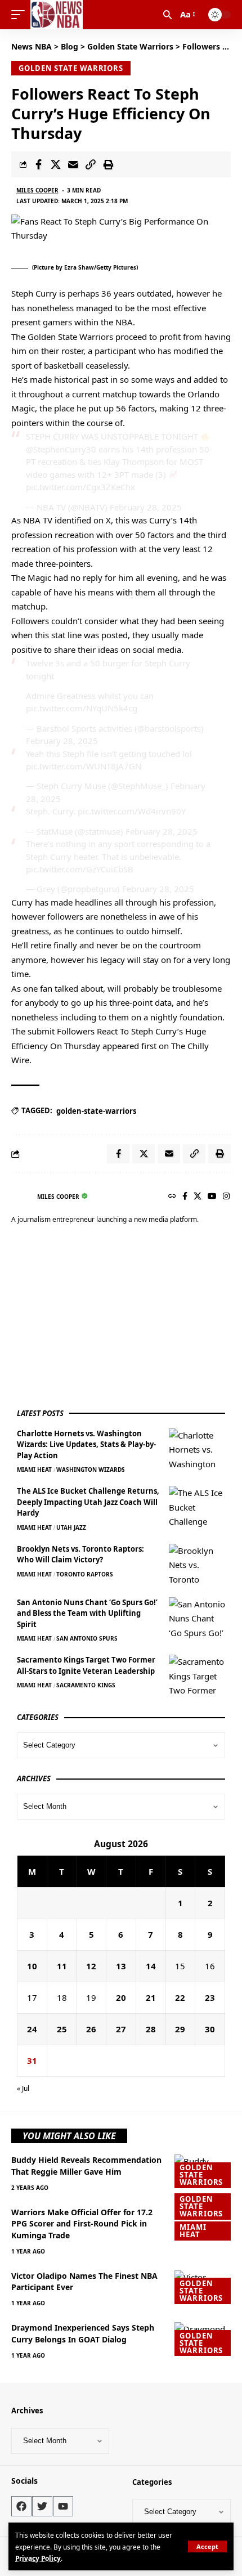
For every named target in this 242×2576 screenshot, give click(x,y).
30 (210, 2029)
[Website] (172, 1197)
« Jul (23, 2088)
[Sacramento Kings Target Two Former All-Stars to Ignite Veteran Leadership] (197, 1676)
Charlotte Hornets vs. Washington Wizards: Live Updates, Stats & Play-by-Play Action (86, 1444)
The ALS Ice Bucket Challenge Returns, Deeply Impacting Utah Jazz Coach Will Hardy (88, 1502)
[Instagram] (226, 1197)
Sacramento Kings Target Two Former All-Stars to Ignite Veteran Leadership (86, 1665)
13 (121, 1966)
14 (151, 1966)
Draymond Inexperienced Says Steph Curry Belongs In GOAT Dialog (83, 2333)
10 (32, 1966)
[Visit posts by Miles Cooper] (21, 1197)
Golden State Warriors (71, 68)
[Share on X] (56, 164)
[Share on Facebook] (38, 164)
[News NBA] (57, 15)
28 (151, 2029)
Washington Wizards (91, 1470)
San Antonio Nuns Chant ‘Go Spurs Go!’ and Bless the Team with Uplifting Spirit (87, 1613)
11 (62, 1966)
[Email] (73, 164)
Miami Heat (34, 1470)
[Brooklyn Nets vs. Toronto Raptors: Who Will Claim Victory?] (197, 1565)
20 (121, 1997)
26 (91, 2029)
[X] (198, 1197)
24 (32, 2029)
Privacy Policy (38, 2558)
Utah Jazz (71, 1527)
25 (62, 2029)
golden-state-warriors (96, 1111)
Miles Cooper (37, 190)
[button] (207, 2546)
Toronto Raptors (85, 1574)
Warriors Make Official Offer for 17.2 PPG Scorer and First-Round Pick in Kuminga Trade (82, 2224)
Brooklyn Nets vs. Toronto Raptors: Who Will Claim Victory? (80, 1554)
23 (210, 1997)
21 (151, 1997)
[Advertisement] (101, 1318)
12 (91, 1966)
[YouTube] (212, 1197)
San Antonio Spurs (87, 1638)
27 (121, 2029)
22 (180, 1997)
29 (180, 2029)
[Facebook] (185, 1197)
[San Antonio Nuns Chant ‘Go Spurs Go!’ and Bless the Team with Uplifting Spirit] (197, 1618)
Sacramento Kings (86, 1685)
